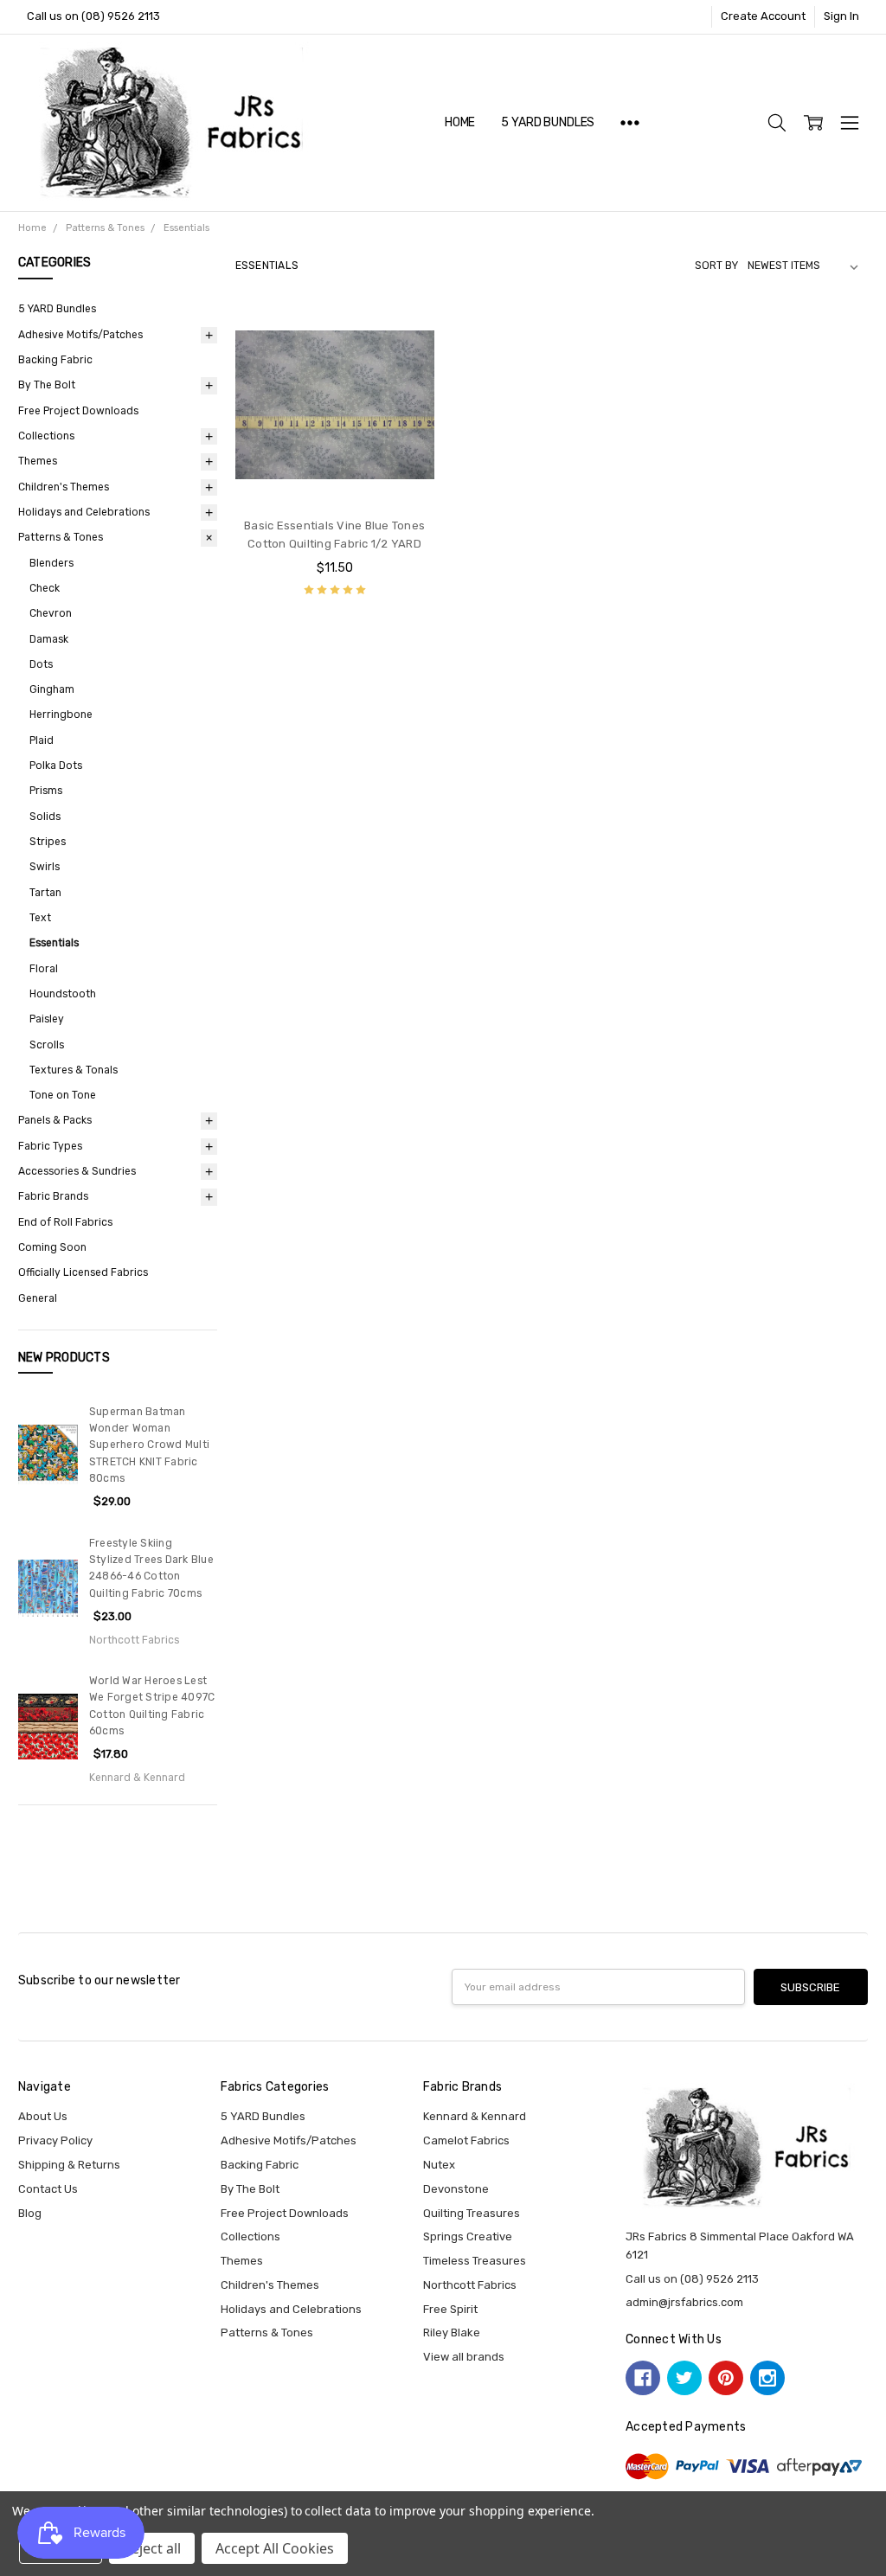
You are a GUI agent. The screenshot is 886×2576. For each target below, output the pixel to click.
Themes (38, 461)
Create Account (763, 16)
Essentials (54, 943)
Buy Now (334, 471)
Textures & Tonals (74, 1070)
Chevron (51, 613)
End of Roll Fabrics (65, 1222)
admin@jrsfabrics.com (684, 2302)
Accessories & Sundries (77, 1171)
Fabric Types (50, 1146)
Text (40, 918)
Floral (44, 969)
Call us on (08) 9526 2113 (93, 16)
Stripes (48, 842)
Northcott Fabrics (470, 2285)
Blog (30, 2213)
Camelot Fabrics (466, 2140)
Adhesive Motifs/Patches (80, 335)
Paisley (47, 1019)
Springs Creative (468, 2236)
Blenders (51, 563)
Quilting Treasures (472, 2213)
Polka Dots (56, 766)
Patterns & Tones (61, 537)
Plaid (42, 740)
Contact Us (48, 2189)
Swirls (45, 867)
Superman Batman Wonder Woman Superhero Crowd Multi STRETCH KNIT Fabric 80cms (149, 1445)
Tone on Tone (63, 1095)
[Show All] (630, 123)
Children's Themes (64, 487)
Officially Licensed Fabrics (83, 1272)
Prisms (46, 791)
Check (45, 588)
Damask (49, 639)
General (38, 1298)
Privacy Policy (55, 2140)
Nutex (439, 2165)
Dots (41, 664)
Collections (46, 436)
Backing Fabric (55, 360)
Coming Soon (52, 1247)
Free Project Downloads (78, 411)
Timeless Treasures (475, 2261)
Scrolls (47, 1045)
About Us (43, 2116)
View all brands (464, 2357)
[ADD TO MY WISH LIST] (405, 362)
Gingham (52, 689)
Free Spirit (450, 2309)
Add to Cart (335, 436)
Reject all (152, 2548)
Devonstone (456, 2189)
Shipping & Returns (69, 2165)
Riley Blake (452, 2332)
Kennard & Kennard (475, 2116)
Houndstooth (63, 994)
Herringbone (61, 714)
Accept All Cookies (275, 2548)
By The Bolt (47, 385)
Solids (45, 817)
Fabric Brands (53, 1196)
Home (460, 122)
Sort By (716, 266)
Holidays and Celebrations (84, 512)
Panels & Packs (55, 1120)
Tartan (45, 893)
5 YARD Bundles (548, 122)
